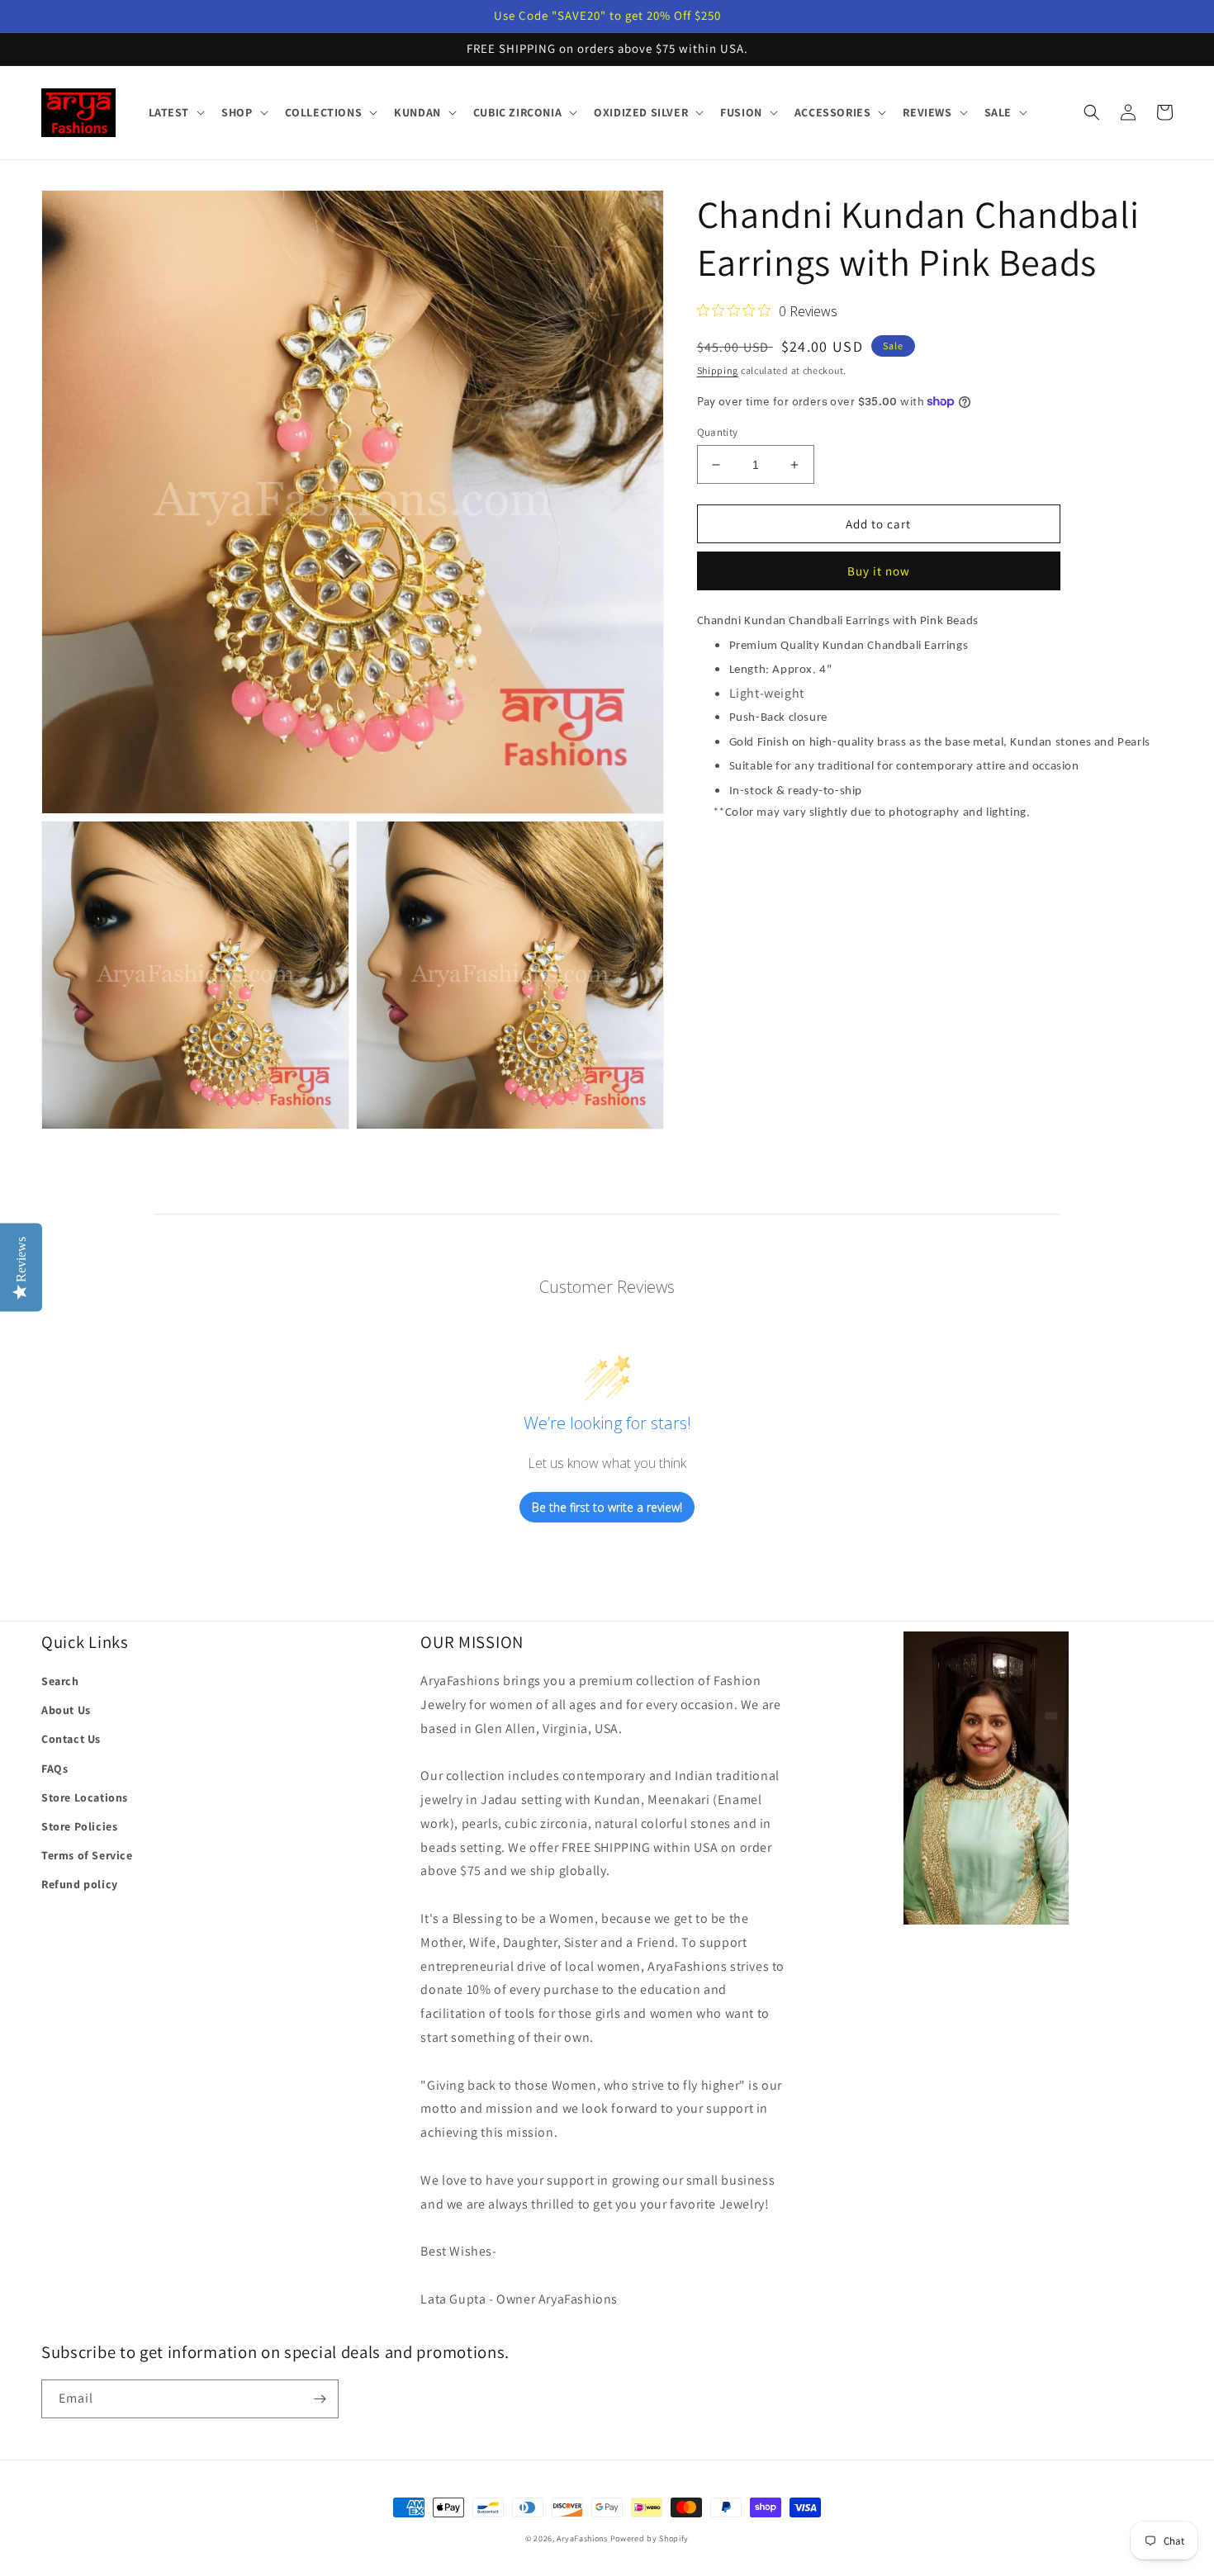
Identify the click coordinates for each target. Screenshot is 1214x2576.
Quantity (718, 432)
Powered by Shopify (650, 2538)
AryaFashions (582, 2538)
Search (60, 1681)
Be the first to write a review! (607, 1507)
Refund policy (80, 1884)
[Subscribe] (320, 2399)
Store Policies (79, 1826)
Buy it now (879, 571)
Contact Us (71, 1739)
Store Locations (85, 1797)
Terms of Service (87, 1855)
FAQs (55, 1769)
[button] (175, 112)
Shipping (718, 370)
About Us (66, 1710)
